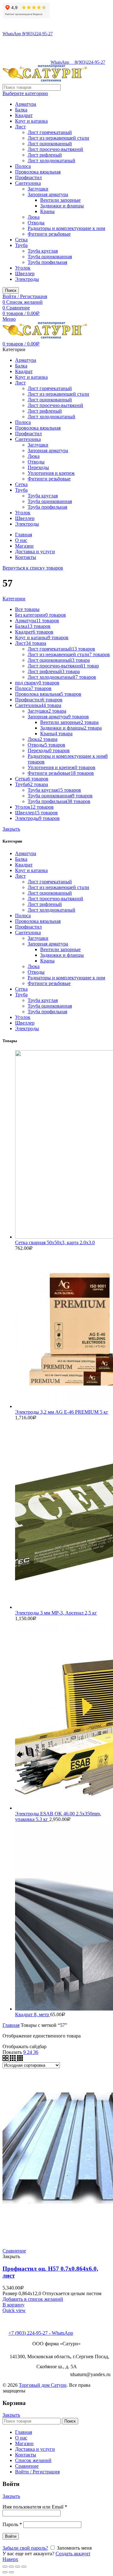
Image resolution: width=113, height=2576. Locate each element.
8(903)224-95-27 (18, 28)
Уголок (23, 268)
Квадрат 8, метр (33, 2014)
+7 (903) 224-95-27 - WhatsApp (41, 2333)
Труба (21, 245)
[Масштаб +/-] (24, 2567)
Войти (11, 2536)
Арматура (26, 104)
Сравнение (14, 2251)
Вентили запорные (60, 200)
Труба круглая (43, 251)
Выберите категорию (25, 93)
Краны (47, 211)
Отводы (36, 223)
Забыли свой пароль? (25, 2548)
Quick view (14, 2310)
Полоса (23, 166)
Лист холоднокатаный (51, 161)
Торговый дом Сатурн (43, 2385)
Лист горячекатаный (50, 132)
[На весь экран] (18, 2567)
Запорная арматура (48, 194)
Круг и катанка (31, 121)
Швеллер (25, 273)
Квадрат (24, 115)
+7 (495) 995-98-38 (28, 2316)
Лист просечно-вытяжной (55, 149)
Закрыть (11, 829)
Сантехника (28, 183)
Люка (34, 217)
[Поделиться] (11, 2567)
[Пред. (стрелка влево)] (5, 2572)
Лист (20, 127)
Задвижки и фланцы (62, 206)
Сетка (21, 240)
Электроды (27, 279)
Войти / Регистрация (37, 2472)
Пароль (12, 2524)
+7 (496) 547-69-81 (28, 2322)
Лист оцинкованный (50, 144)
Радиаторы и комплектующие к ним (66, 228)
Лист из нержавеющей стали (58, 138)
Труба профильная (47, 262)
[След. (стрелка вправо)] (11, 2572)
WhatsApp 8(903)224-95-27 (28, 34)
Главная (11, 2025)
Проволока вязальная (38, 172)
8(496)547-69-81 (18, 22)
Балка (21, 110)
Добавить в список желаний (33, 2299)
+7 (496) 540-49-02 (28, 2327)
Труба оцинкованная (50, 257)
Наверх (10, 2559)
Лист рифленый (45, 155)
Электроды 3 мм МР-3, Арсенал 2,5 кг (56, 1613)
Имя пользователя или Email (35, 2507)
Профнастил (28, 177)
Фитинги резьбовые (49, 234)
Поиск (11, 290)
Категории (14, 599)
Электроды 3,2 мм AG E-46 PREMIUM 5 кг (62, 1412)
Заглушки (38, 189)
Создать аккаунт (73, 2554)
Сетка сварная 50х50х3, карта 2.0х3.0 (55, 1242)
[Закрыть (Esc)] (5, 2567)
